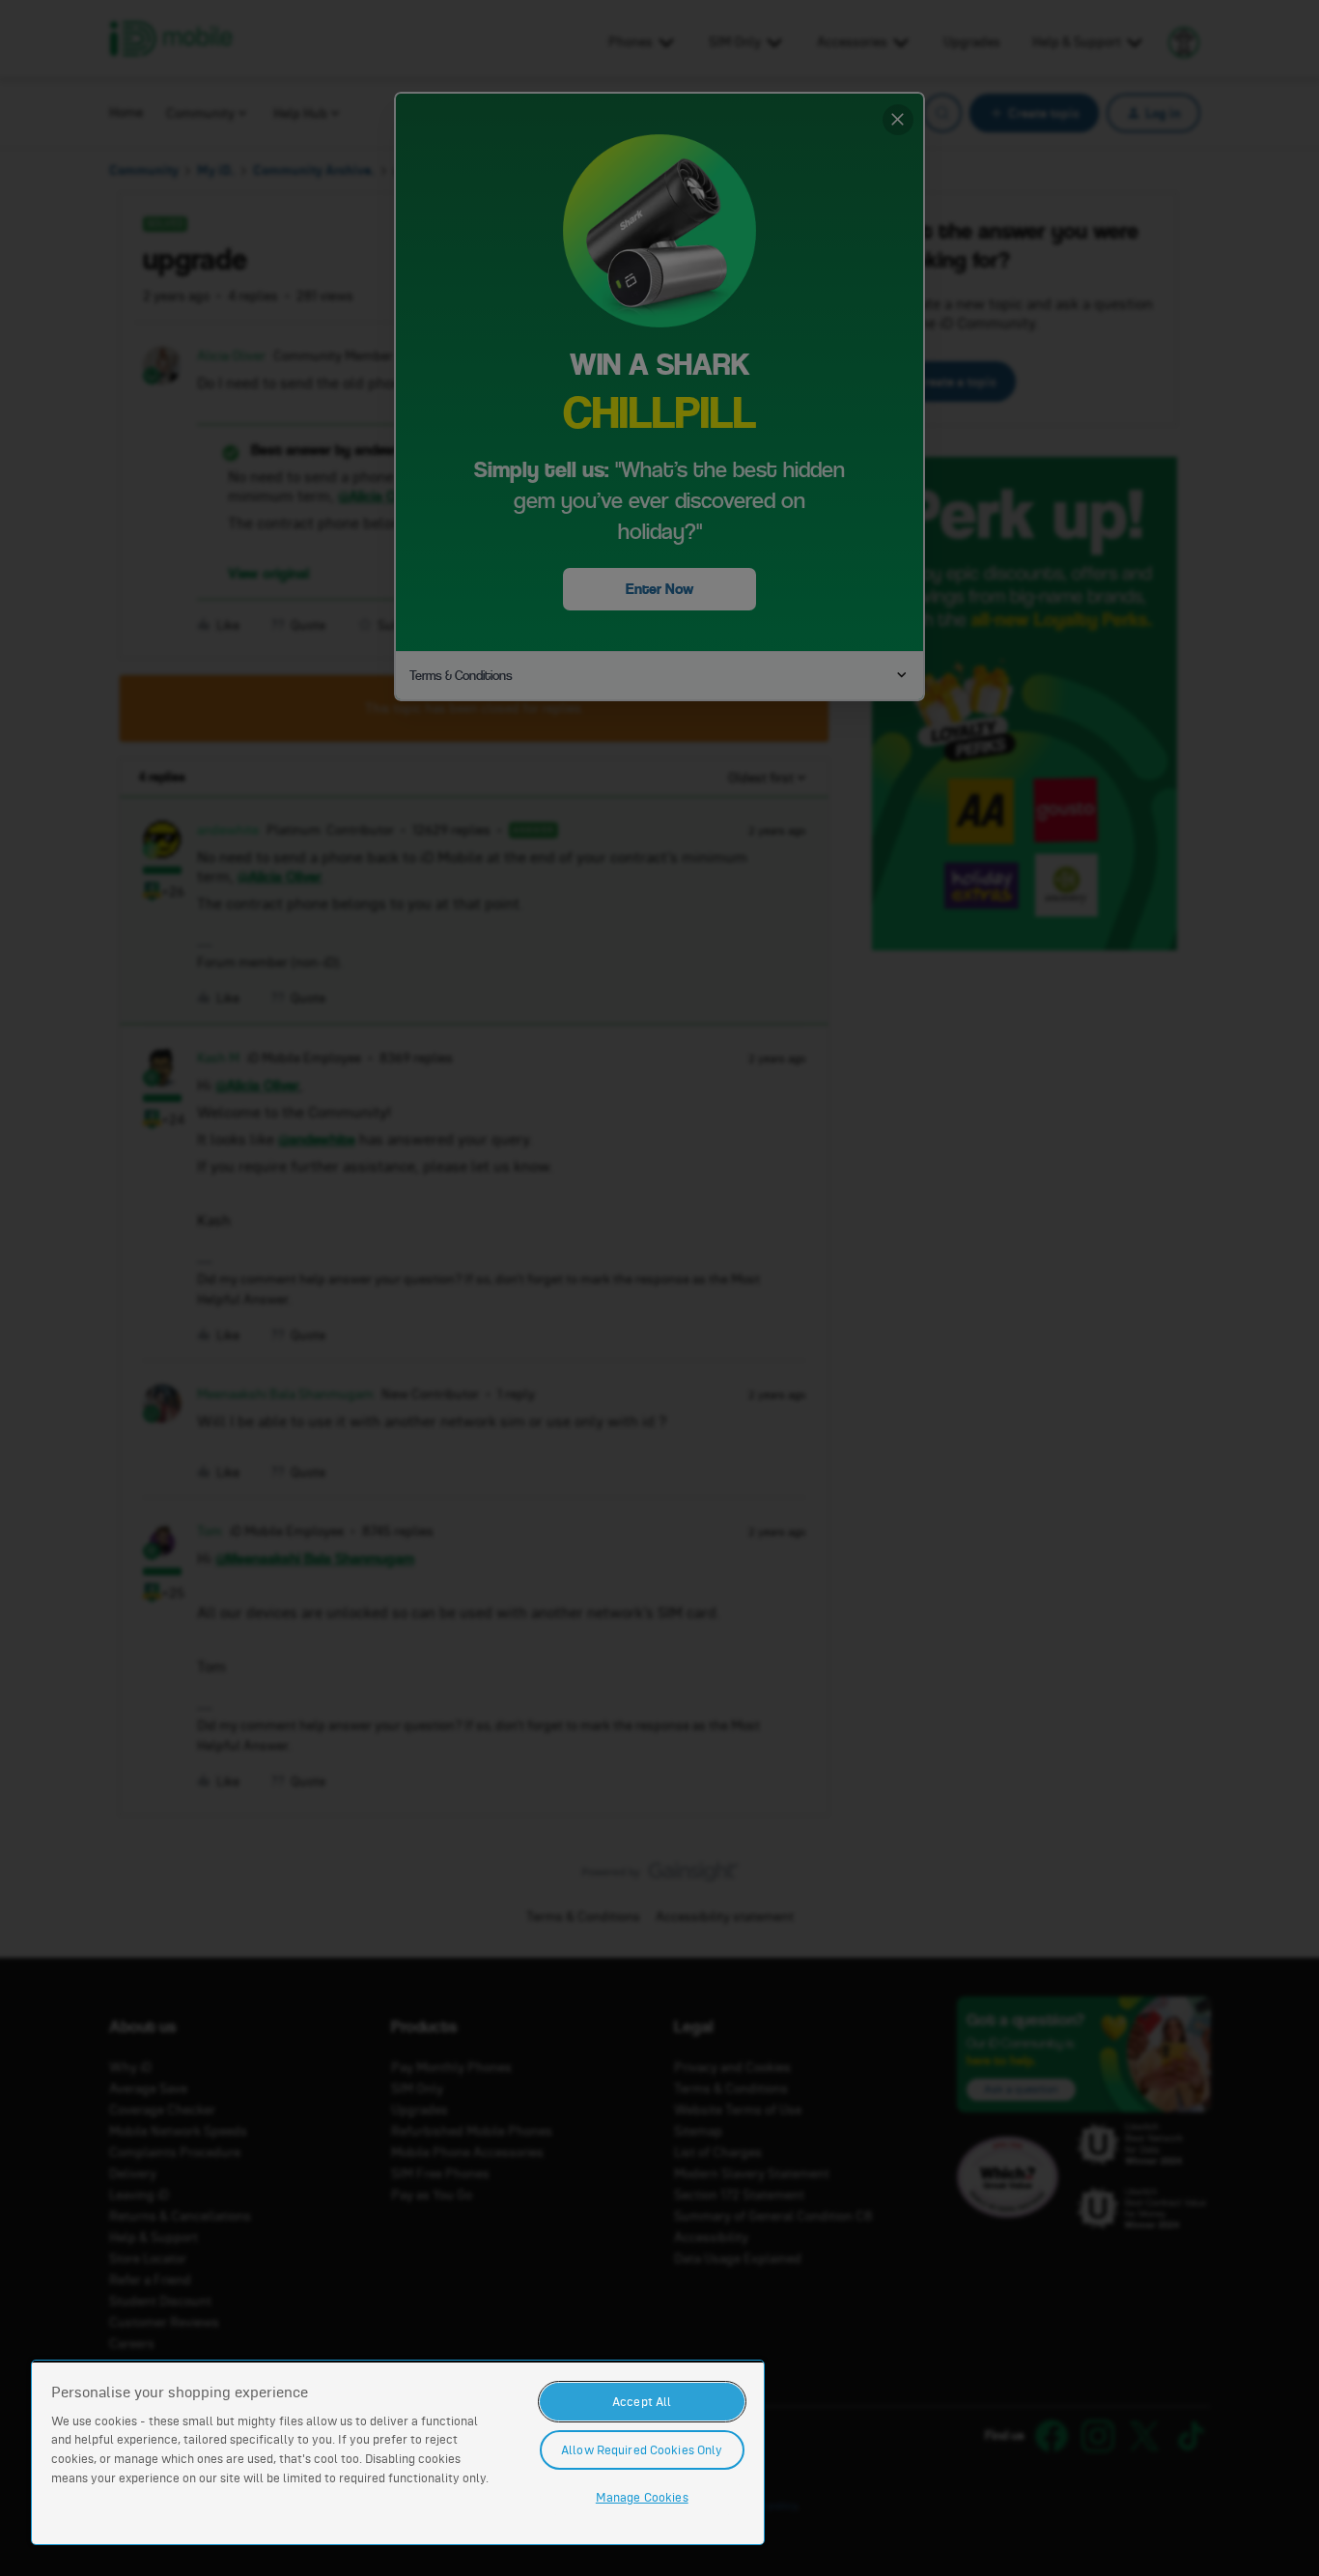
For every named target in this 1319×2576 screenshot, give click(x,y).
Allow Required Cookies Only (642, 2450)
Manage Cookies (642, 2497)
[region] (398, 2452)
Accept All (642, 2402)
